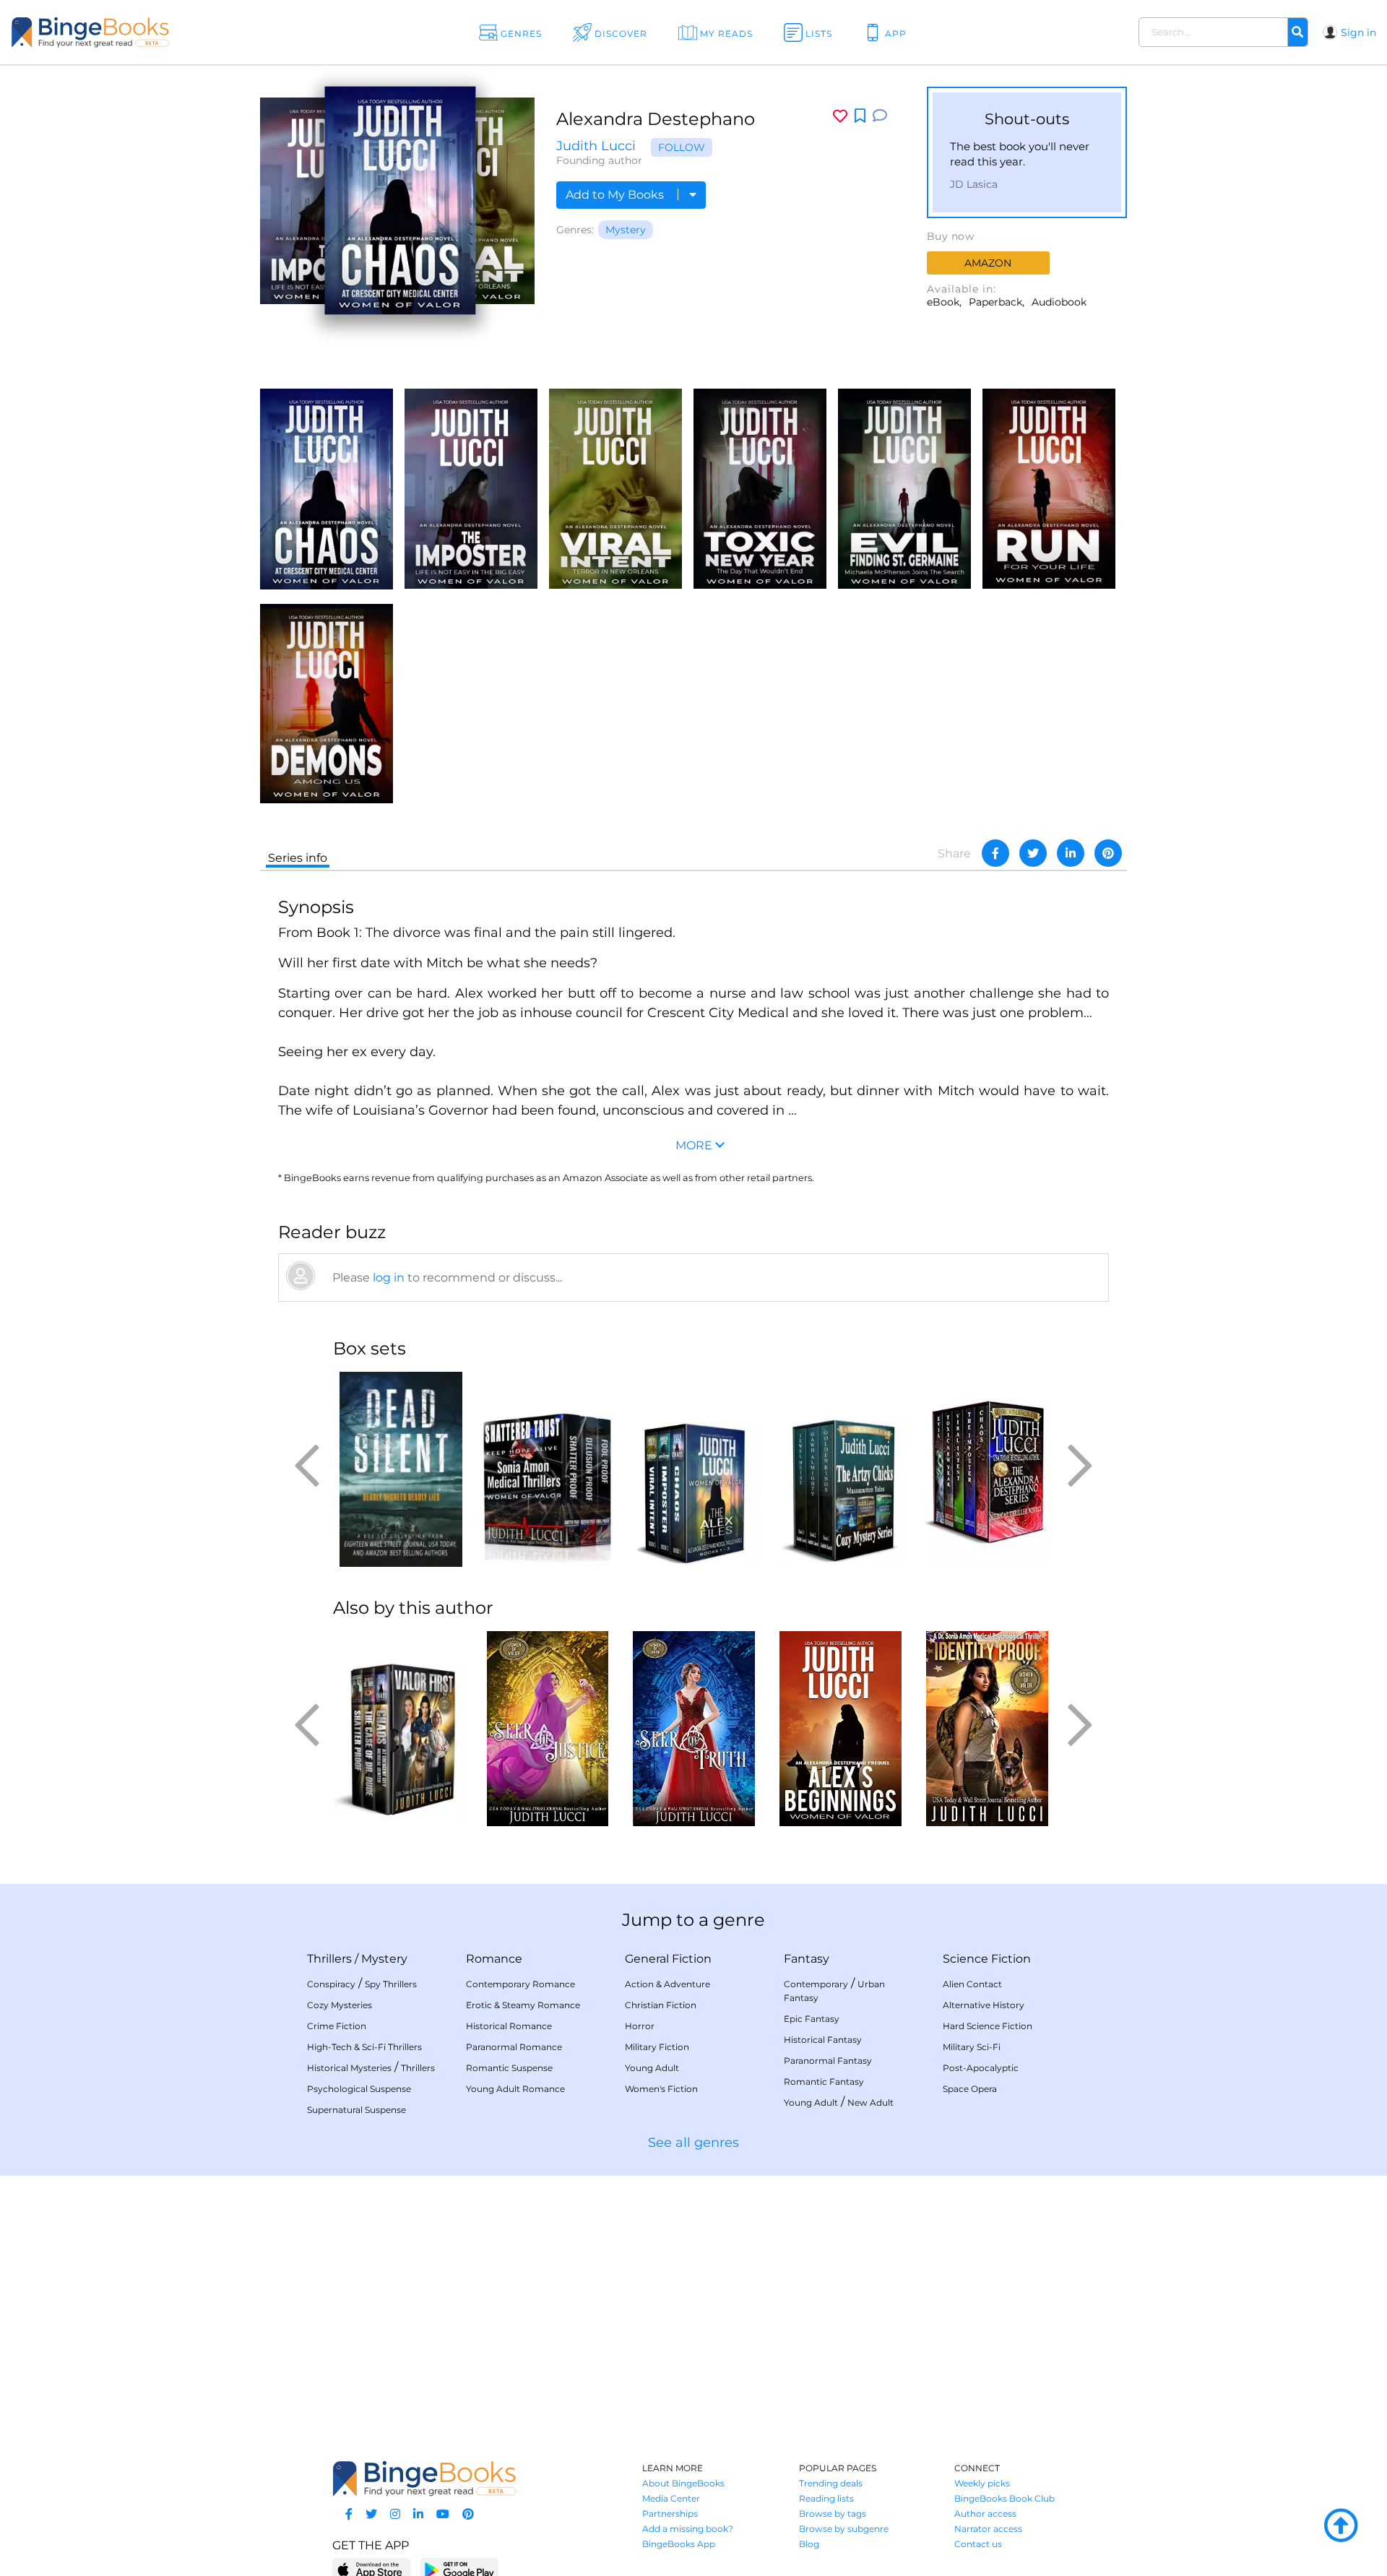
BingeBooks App (679, 2544)
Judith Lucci (596, 146)
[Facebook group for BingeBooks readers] (349, 2514)
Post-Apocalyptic (981, 2068)
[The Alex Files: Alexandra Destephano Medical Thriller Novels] (694, 1469)
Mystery (626, 230)
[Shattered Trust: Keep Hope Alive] (547, 1469)
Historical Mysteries (349, 2068)
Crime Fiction (337, 2026)
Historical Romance (509, 2026)
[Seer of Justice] (547, 1729)
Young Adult (652, 2068)
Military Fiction (657, 2047)
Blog (809, 2544)
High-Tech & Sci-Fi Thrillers (364, 2047)
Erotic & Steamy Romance (523, 2005)
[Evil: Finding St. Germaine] (904, 487)
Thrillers (329, 1959)
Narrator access (988, 2529)
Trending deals (831, 2483)
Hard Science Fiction (988, 2026)
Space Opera (970, 2089)
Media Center (671, 2498)
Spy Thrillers (391, 1984)
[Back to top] (1341, 2526)
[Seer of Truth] (694, 1729)
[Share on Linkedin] (1071, 853)
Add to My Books (616, 195)
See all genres (693, 2143)
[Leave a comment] (880, 116)
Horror (640, 2026)
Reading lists (826, 2498)
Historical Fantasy (823, 2040)
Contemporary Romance (520, 1984)
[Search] (1297, 33)
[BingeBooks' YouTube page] (443, 2514)
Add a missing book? (688, 2529)
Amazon (988, 263)
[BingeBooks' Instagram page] (395, 2514)
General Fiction (668, 1959)
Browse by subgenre (844, 2529)
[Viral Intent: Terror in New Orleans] (615, 487)
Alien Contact (972, 1984)
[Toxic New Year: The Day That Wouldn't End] (760, 487)
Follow (682, 147)
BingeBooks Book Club (1004, 2498)
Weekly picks (982, 2483)
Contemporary (816, 1984)
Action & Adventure (667, 1984)
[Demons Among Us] (327, 703)
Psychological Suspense (359, 2089)
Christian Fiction (661, 2005)
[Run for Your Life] (1049, 487)
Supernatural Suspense (357, 2110)
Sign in (1358, 33)
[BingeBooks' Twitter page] (371, 2514)
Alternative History (984, 2005)
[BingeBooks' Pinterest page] (468, 2514)
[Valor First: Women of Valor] (401, 1729)
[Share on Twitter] (1033, 853)
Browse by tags (833, 2514)
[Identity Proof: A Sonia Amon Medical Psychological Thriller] (987, 1729)
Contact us (978, 2544)
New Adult (870, 2102)
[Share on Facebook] (995, 853)
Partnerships (670, 2514)
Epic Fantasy (812, 2019)
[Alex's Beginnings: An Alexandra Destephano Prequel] (841, 1729)
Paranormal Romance (514, 2047)
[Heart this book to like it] (840, 116)
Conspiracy (331, 1984)
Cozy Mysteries (340, 2005)
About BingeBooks (683, 2483)
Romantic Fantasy (824, 2082)
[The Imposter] (471, 487)
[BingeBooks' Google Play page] (459, 2569)
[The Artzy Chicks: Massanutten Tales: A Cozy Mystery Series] (841, 1469)
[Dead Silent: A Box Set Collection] (401, 1469)
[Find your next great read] (138, 32)
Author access (985, 2514)
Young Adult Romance (515, 2089)
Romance (494, 1959)
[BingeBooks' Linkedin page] (418, 2514)
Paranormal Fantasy (828, 2061)
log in (389, 1278)
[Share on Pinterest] (1108, 853)
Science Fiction (987, 1959)
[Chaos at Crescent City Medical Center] (327, 488)
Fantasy (807, 1959)
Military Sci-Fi (972, 2047)
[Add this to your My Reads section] (860, 116)
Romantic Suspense (509, 2068)
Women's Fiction (661, 2089)
